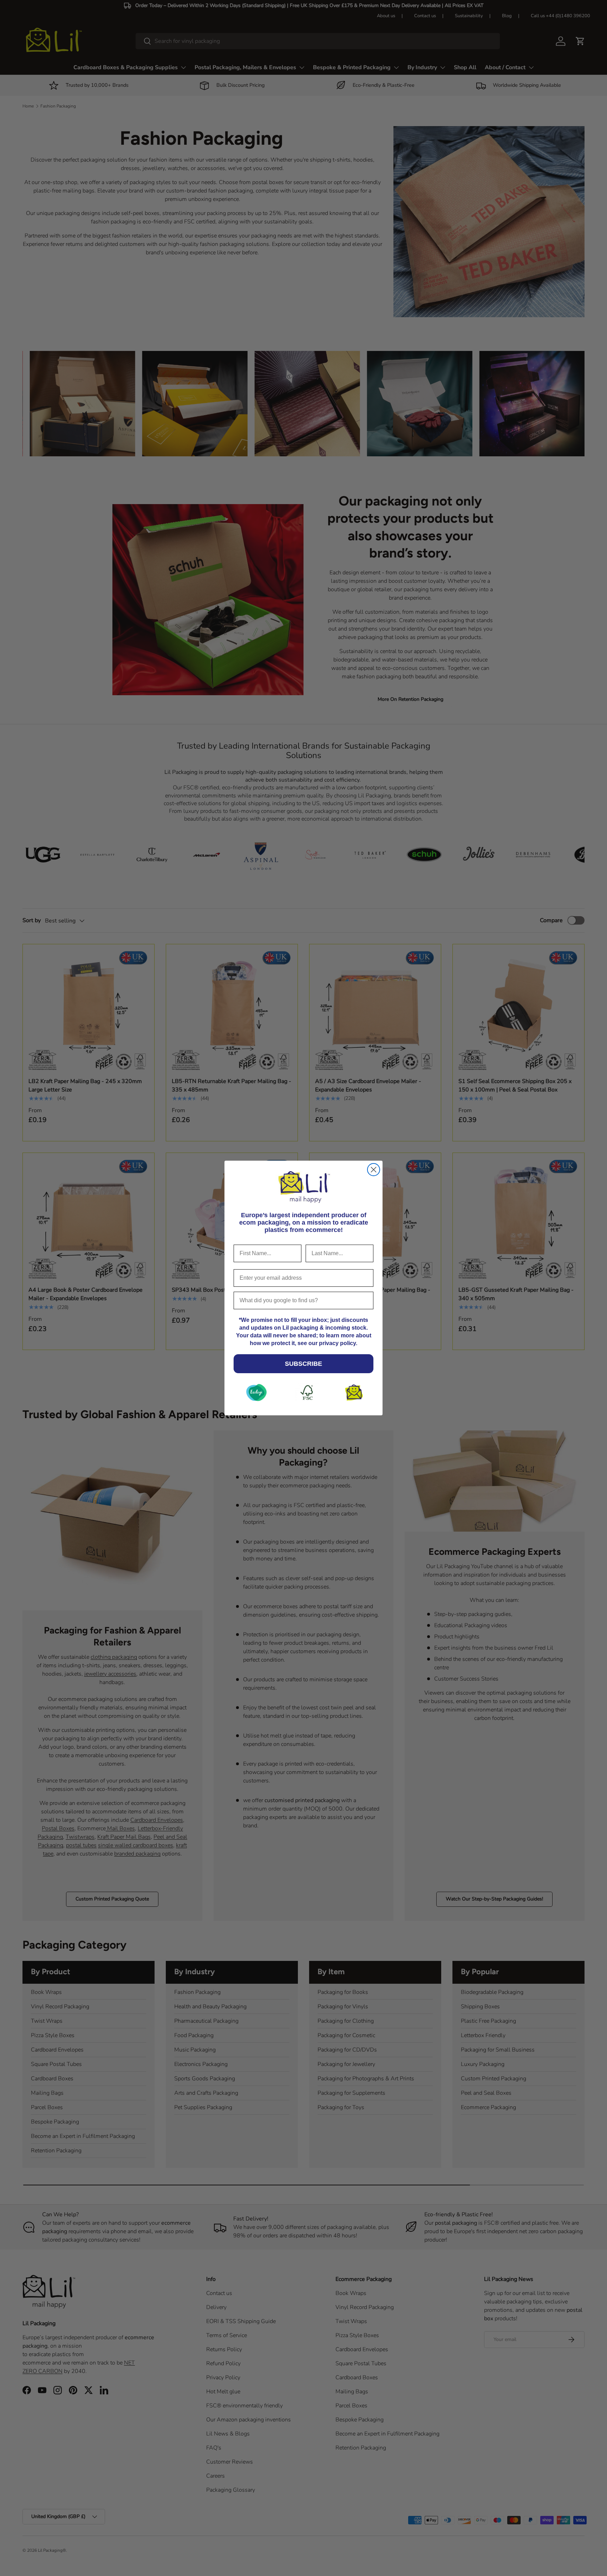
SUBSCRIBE (303, 1364)
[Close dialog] (374, 1170)
